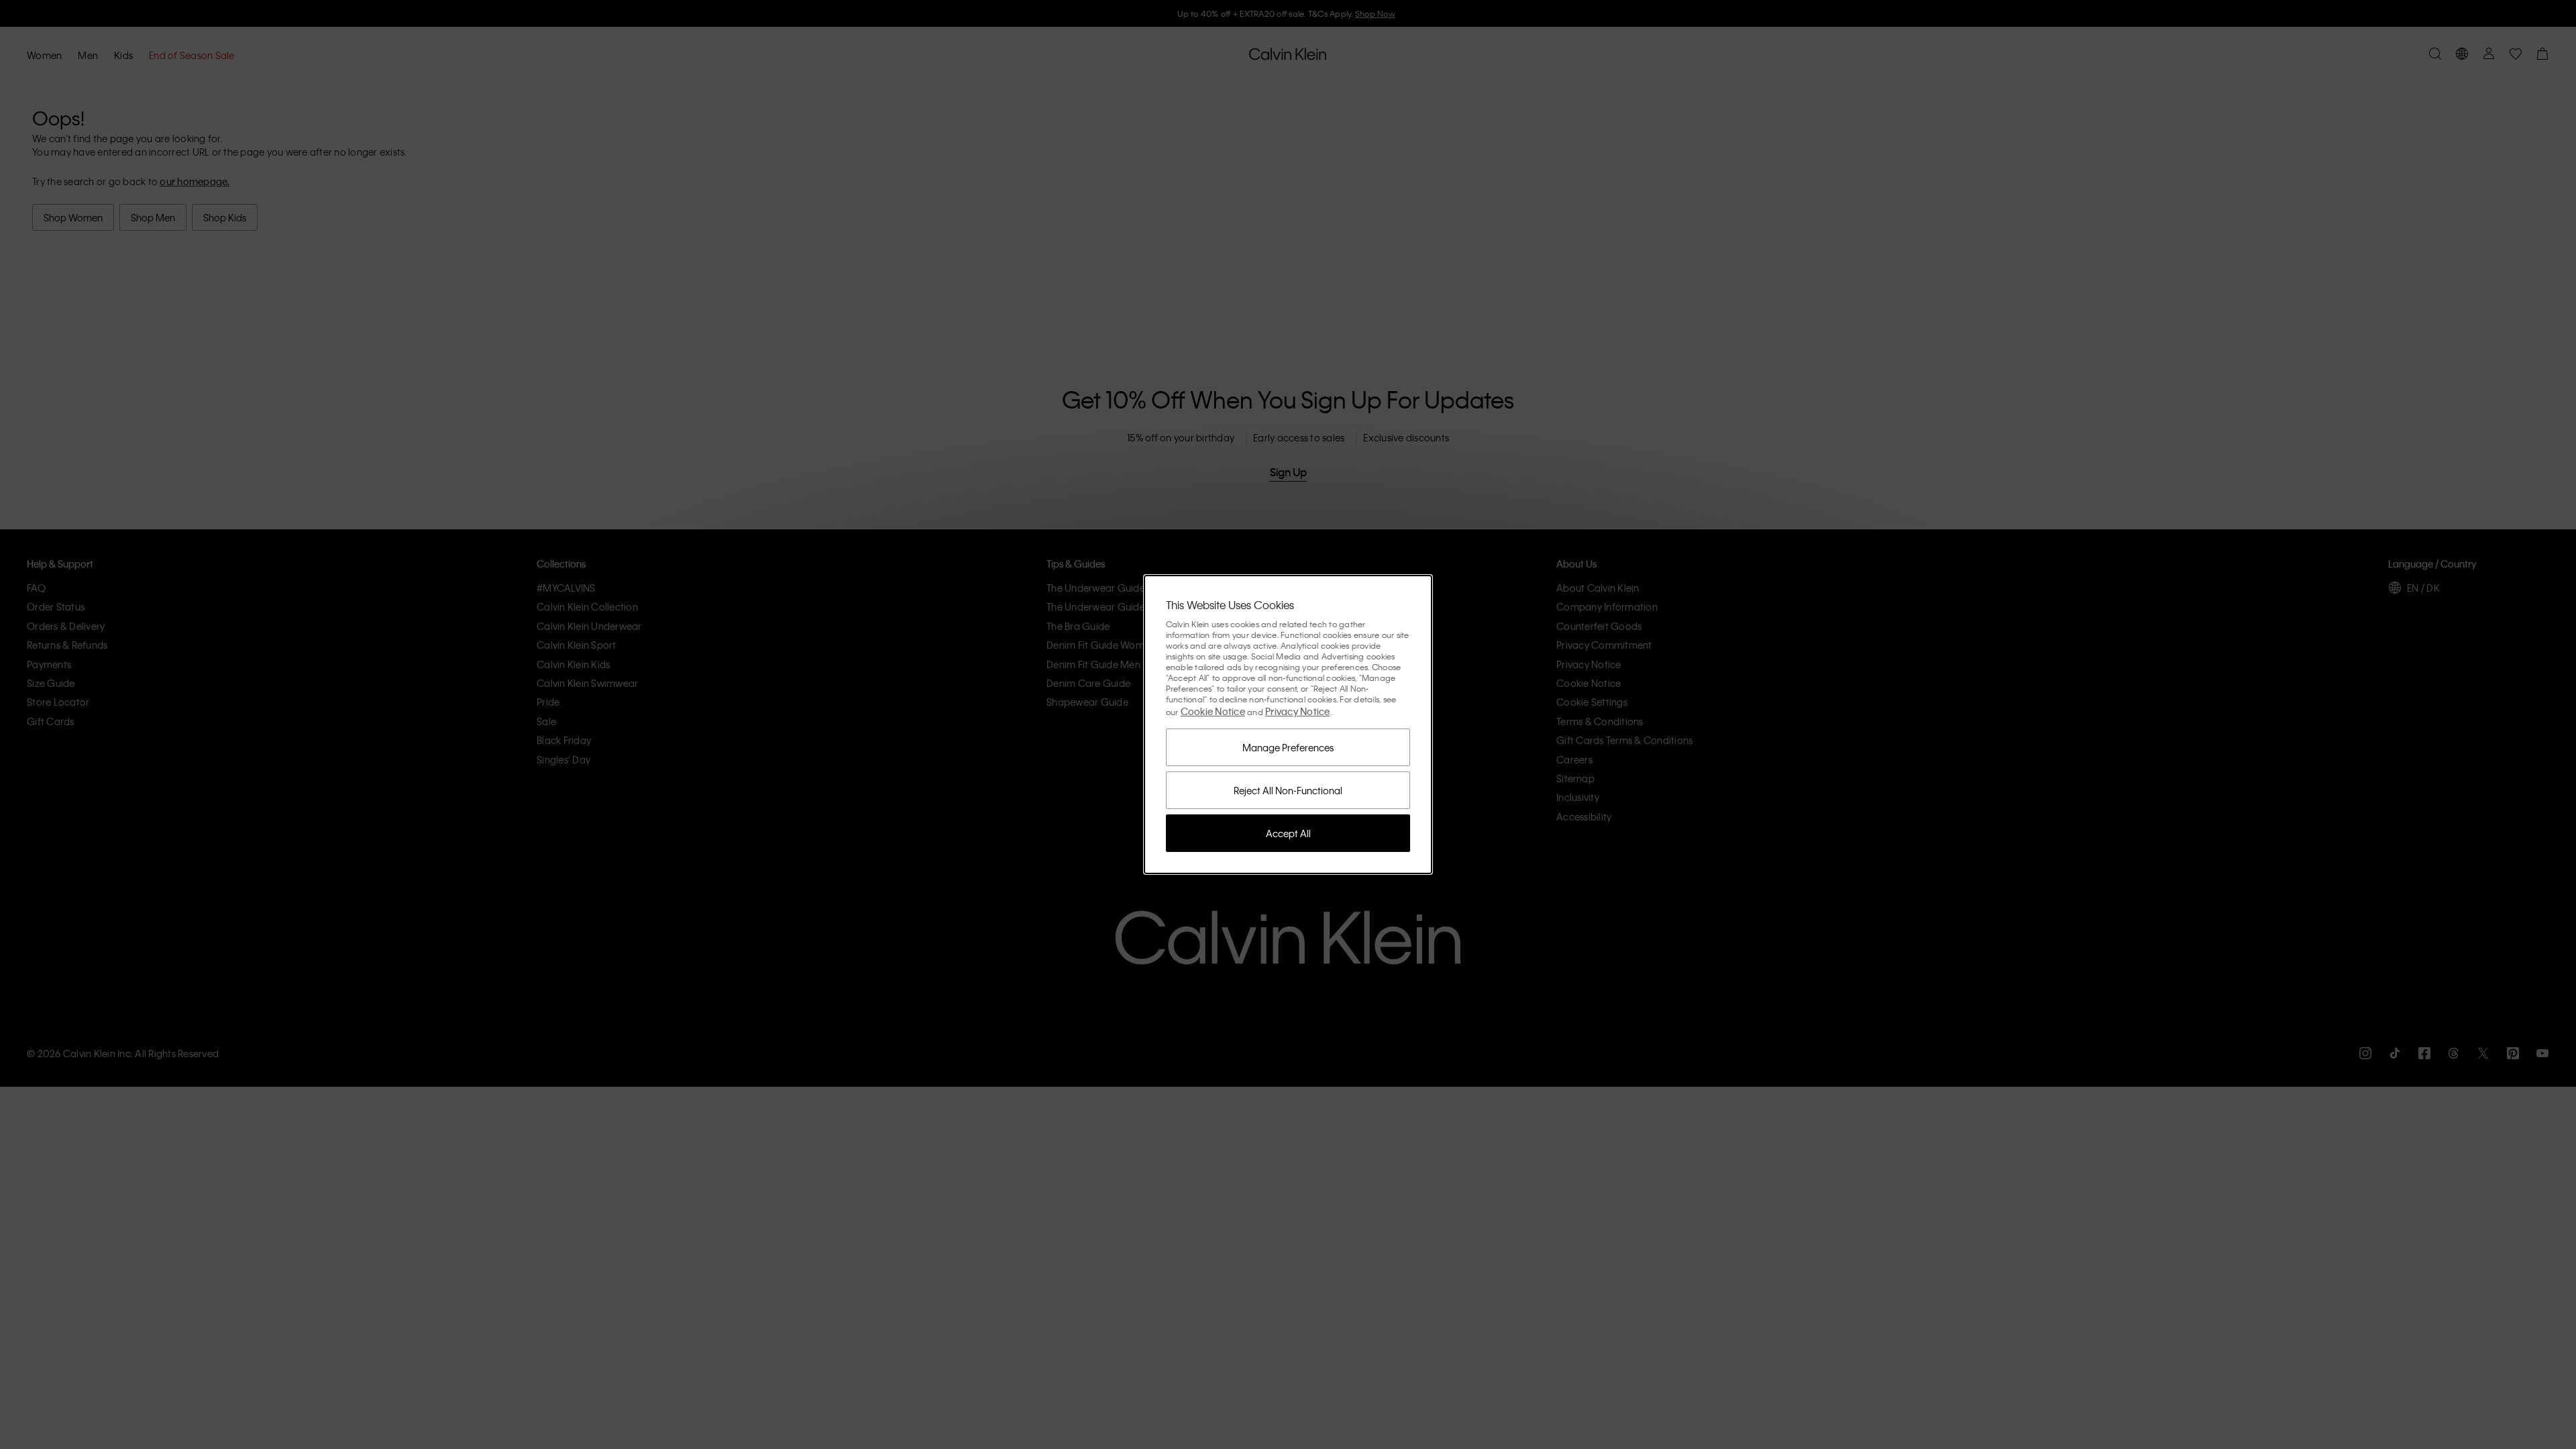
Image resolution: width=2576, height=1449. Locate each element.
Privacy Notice (1298, 711)
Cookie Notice (1213, 711)
